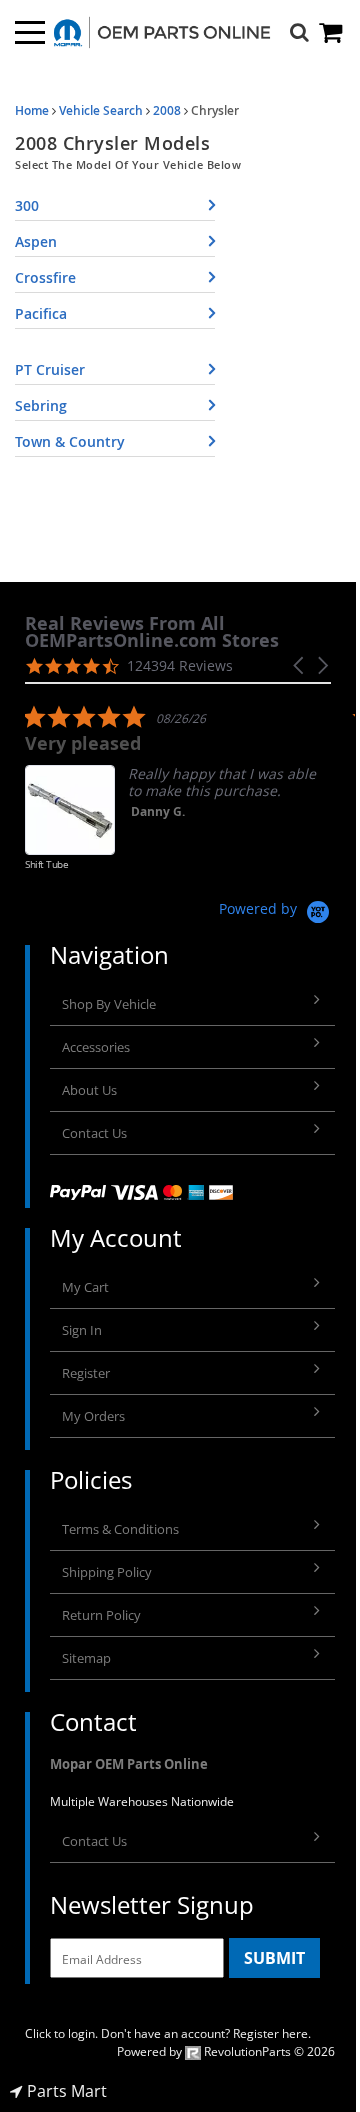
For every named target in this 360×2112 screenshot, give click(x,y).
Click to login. (61, 2033)
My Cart (85, 1287)
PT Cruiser (50, 369)
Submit (274, 1958)
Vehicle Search (101, 110)
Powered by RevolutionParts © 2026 (226, 2051)
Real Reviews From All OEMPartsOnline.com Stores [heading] (152, 632)
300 (27, 205)
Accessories (96, 1047)
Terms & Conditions (120, 1529)
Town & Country (70, 441)
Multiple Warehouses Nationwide (142, 1801)
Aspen (36, 241)
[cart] (332, 32)
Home (32, 110)
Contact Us (94, 1133)
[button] (300, 665)
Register (86, 1373)
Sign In (82, 1330)
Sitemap (86, 1658)
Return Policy (101, 1615)
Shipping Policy (107, 1572)
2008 (167, 110)
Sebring (41, 405)
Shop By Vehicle (109, 1004)
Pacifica (41, 313)
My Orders (93, 1416)
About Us (89, 1090)
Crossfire (45, 277)
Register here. (272, 2033)
